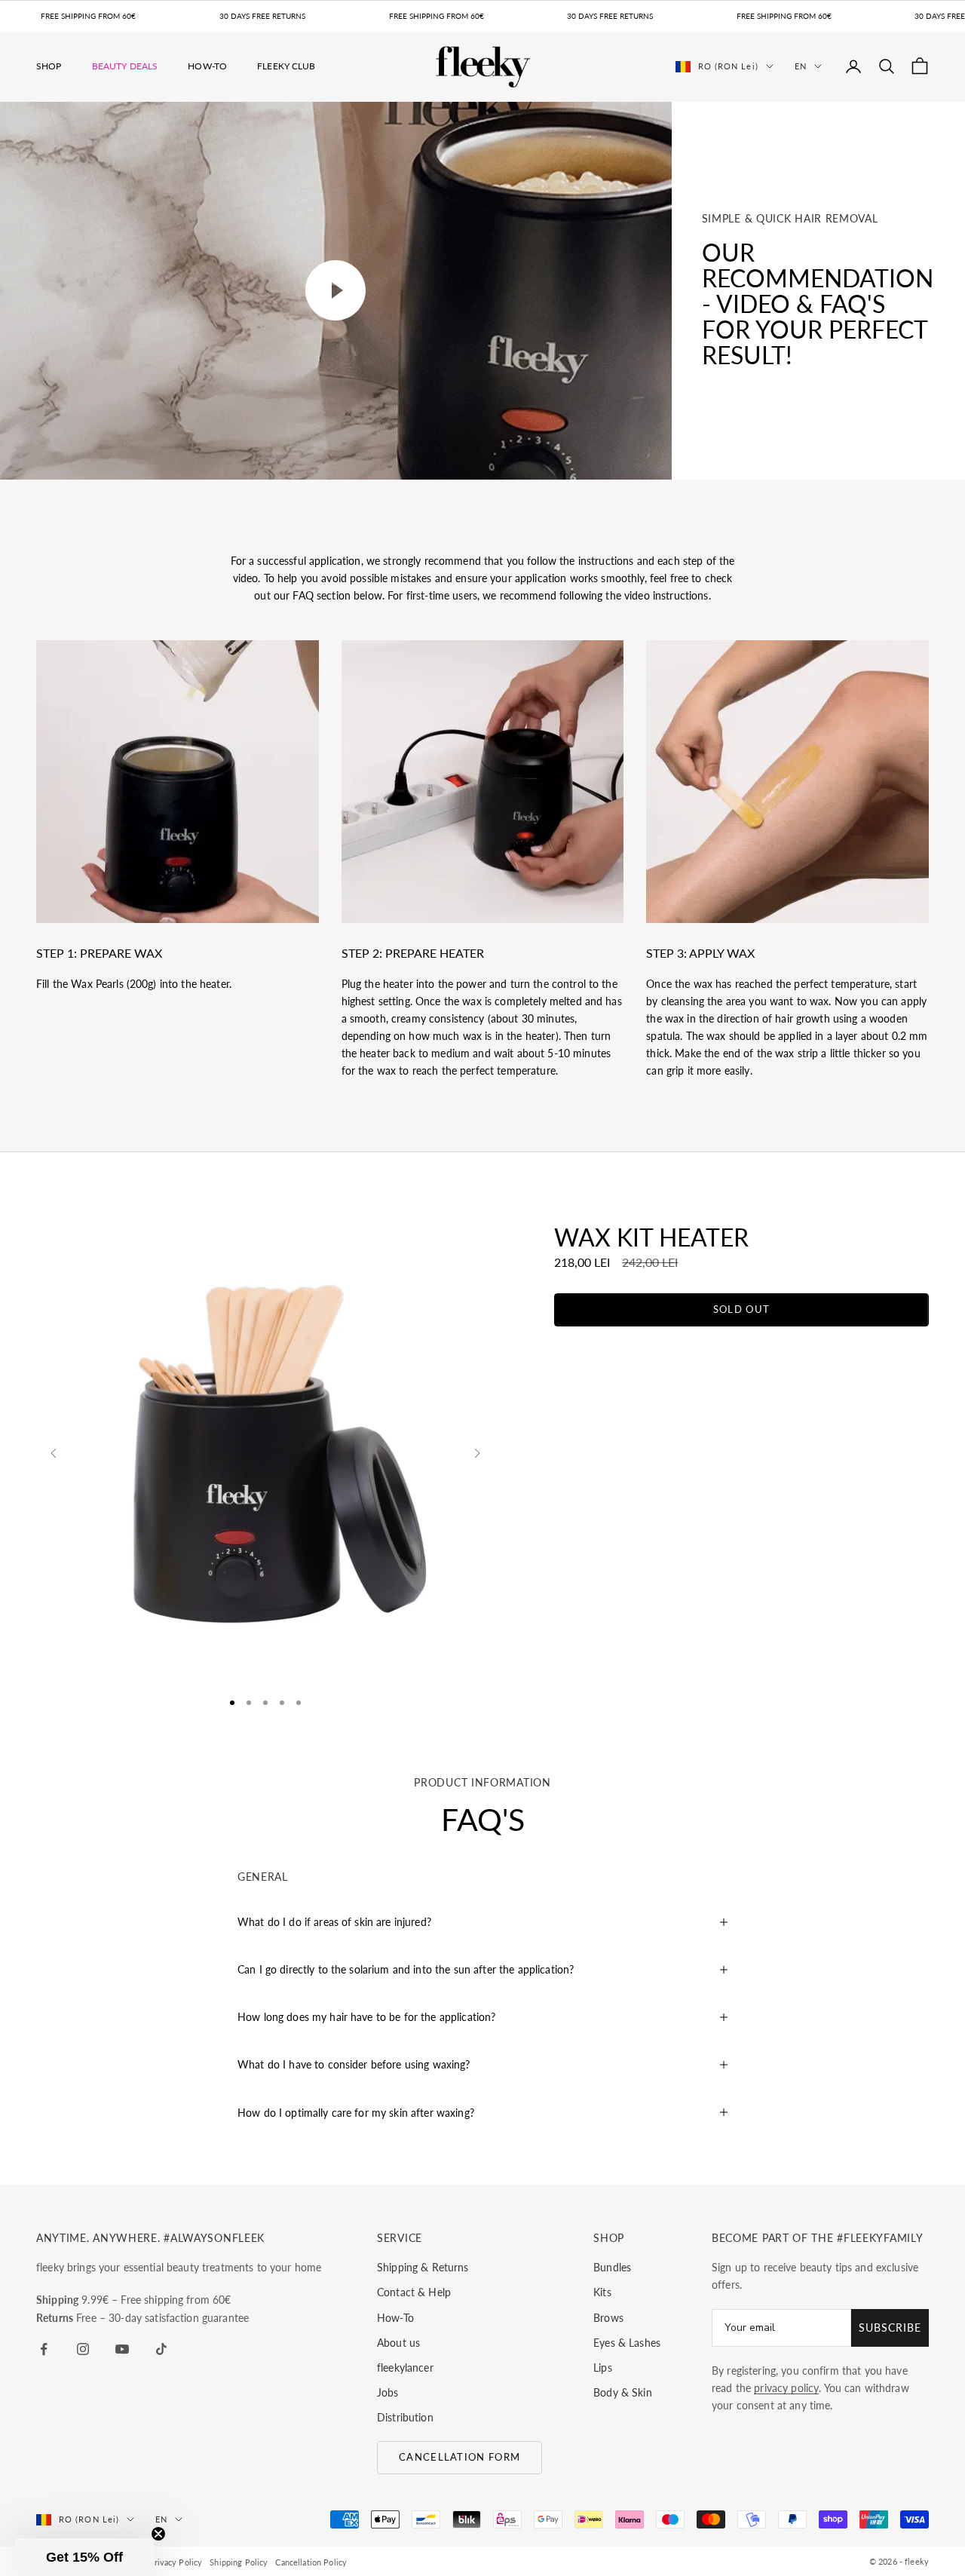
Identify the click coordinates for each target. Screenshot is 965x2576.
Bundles (612, 2267)
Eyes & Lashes (627, 2343)
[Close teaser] (158, 2534)
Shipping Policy (239, 2562)
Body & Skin (623, 2392)
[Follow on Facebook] (44, 2349)
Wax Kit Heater (651, 1237)
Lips (603, 2367)
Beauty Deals (125, 66)
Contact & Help (414, 2292)
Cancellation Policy (311, 2562)
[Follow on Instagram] (83, 2349)
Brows (608, 2318)
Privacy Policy (175, 2562)
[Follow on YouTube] (122, 2349)
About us (398, 2343)
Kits (602, 2292)
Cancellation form (460, 2457)
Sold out (741, 1309)
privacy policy (786, 2388)
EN (801, 66)
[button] (84, 2557)
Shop (49, 66)
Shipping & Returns (423, 2267)
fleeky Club (286, 66)
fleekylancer (405, 2367)
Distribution (405, 2417)
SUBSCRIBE (890, 2328)
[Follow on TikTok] (161, 2349)
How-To (207, 66)
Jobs (388, 2392)
